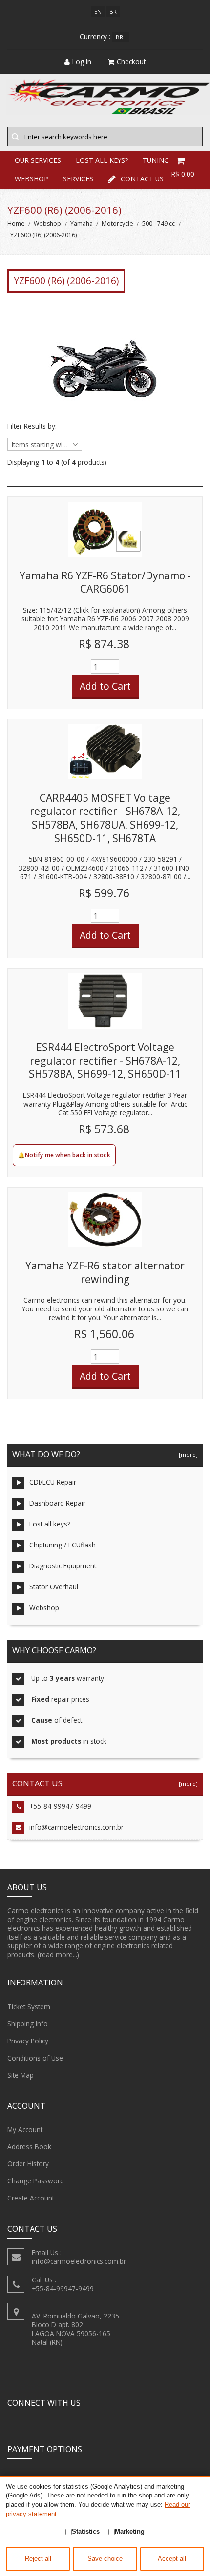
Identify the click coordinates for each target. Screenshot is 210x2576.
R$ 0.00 (183, 174)
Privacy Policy (28, 2041)
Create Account (31, 2198)
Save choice (105, 2559)
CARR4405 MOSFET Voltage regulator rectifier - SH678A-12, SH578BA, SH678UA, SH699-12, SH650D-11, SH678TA (105, 818)
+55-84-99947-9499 (60, 1806)
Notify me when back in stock (68, 1155)
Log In (82, 62)
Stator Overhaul (54, 1587)
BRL (121, 37)
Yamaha (82, 224)
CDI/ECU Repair (53, 1482)
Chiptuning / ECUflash (63, 1545)
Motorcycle (117, 224)
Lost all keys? (50, 1524)
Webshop (47, 224)
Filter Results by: (32, 426)
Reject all (38, 2559)
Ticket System (29, 2007)
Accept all (172, 2559)
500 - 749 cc (158, 224)
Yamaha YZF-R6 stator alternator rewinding (105, 1272)
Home (16, 224)
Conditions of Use (35, 2058)
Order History (28, 2164)
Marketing (130, 2531)
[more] (187, 1455)
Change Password (36, 2181)
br (113, 11)
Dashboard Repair (57, 1503)
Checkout (131, 62)
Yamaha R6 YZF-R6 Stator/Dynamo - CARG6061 (105, 582)
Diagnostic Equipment (63, 1566)
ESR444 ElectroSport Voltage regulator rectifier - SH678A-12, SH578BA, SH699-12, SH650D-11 (105, 1060)
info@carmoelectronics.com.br (76, 1827)
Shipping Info (28, 2024)
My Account (25, 2130)
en (98, 11)
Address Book (29, 2147)
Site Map (21, 2075)
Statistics (86, 2531)
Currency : (95, 36)
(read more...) (58, 1954)
